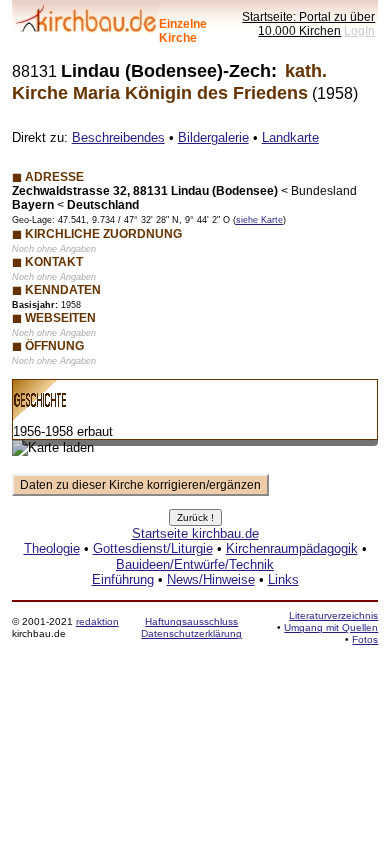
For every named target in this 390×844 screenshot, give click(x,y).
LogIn (359, 30)
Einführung (123, 579)
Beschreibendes (118, 137)
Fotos (365, 639)
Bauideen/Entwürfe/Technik (195, 564)
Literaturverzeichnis (333, 615)
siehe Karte (259, 220)
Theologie (52, 548)
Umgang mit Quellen (331, 627)
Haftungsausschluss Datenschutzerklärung (191, 627)
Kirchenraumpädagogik (292, 548)
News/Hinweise (211, 579)
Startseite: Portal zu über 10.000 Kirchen (308, 23)
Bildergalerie (213, 137)
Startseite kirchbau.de (195, 533)
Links (283, 579)
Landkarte (290, 137)
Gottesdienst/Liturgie (153, 548)
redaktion (97, 621)
